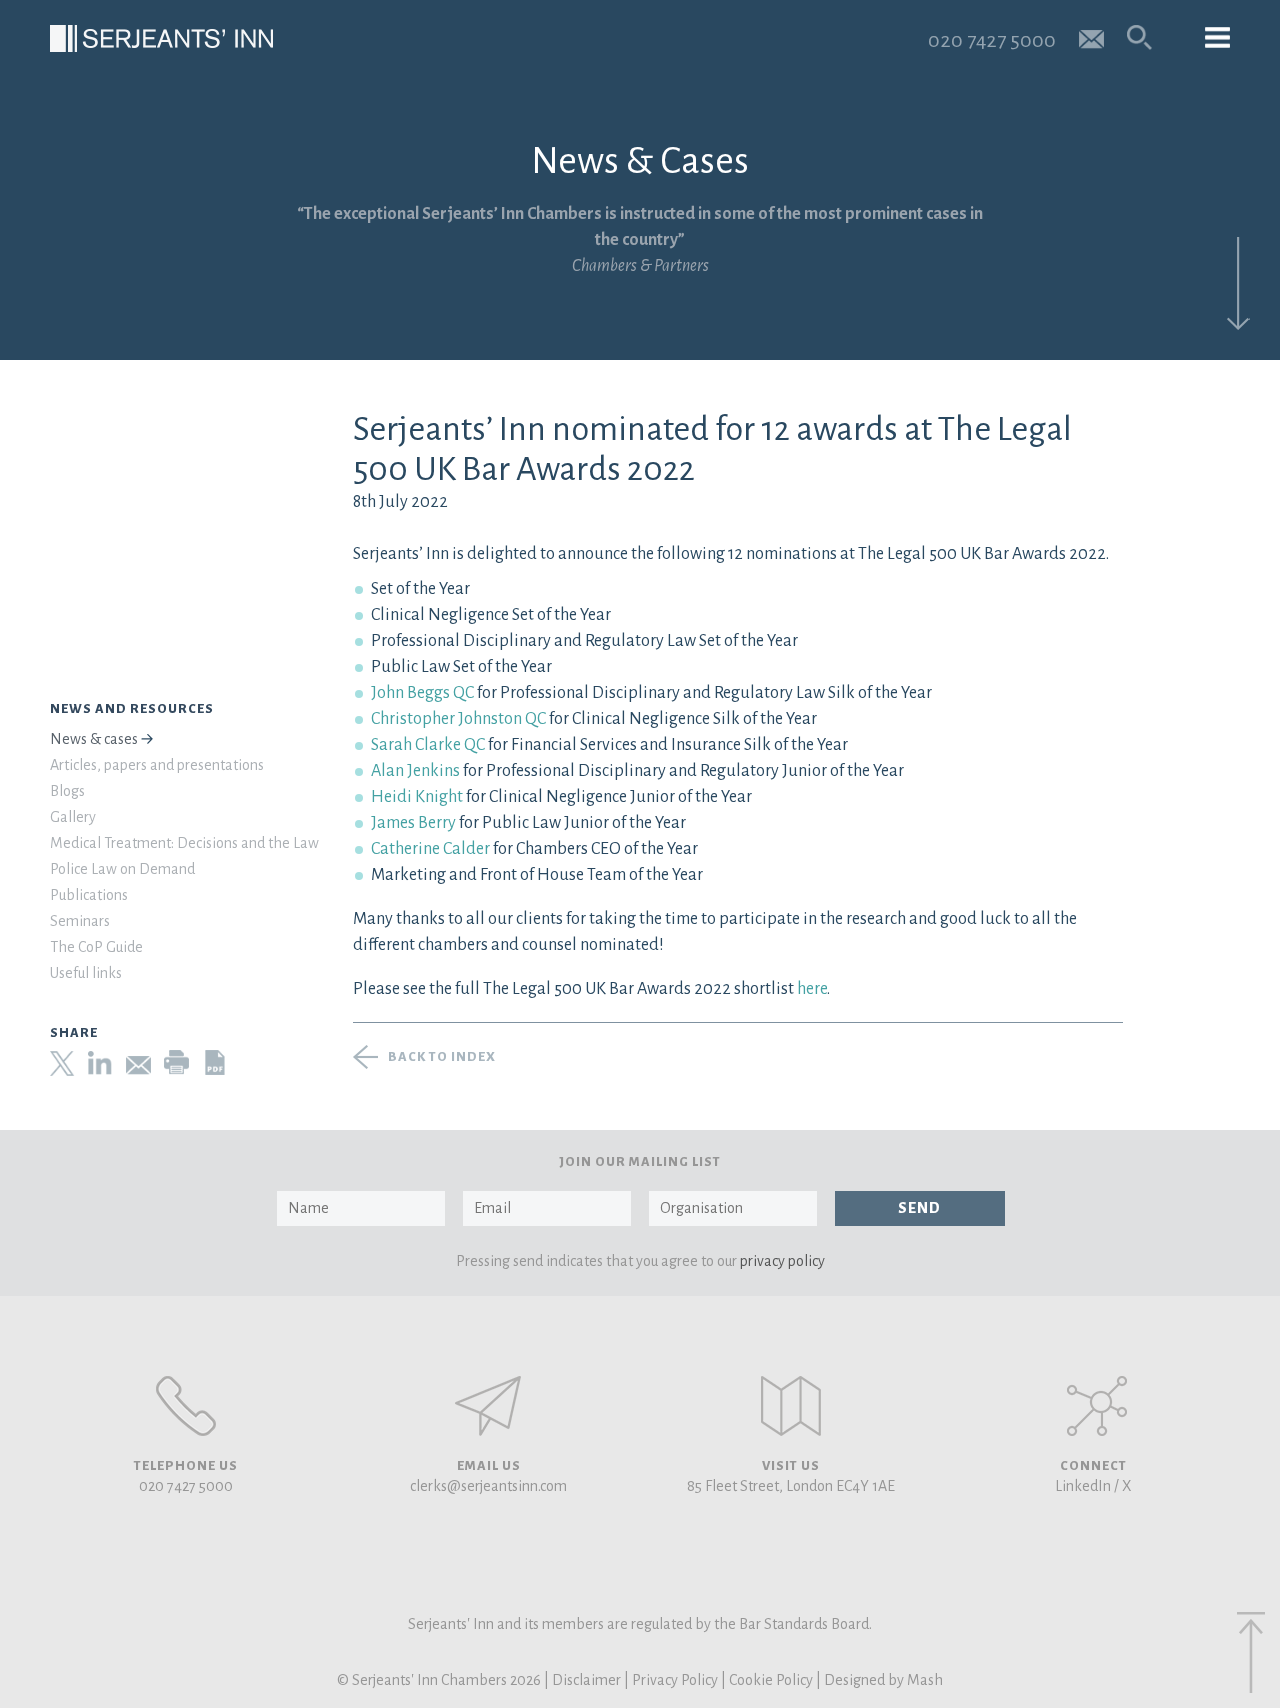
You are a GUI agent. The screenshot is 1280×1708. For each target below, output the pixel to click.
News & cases (94, 739)
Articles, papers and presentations (157, 765)
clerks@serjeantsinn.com (488, 1486)
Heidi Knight (417, 797)
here (812, 989)
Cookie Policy (771, 1680)
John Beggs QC (422, 693)
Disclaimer (586, 1680)
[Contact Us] (791, 1406)
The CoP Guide (96, 947)
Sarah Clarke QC (428, 745)
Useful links (86, 973)
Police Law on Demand (122, 869)
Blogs (67, 791)
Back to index (442, 1057)
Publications (89, 895)
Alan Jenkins (415, 771)
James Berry (413, 823)
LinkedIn (1083, 1486)
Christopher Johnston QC (458, 719)
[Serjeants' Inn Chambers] (161, 38)
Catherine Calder (430, 849)
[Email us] (1091, 37)
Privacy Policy (675, 1680)
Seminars (80, 921)
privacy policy (782, 1261)
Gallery (73, 817)
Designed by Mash (883, 1680)
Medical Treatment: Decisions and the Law (184, 843)
